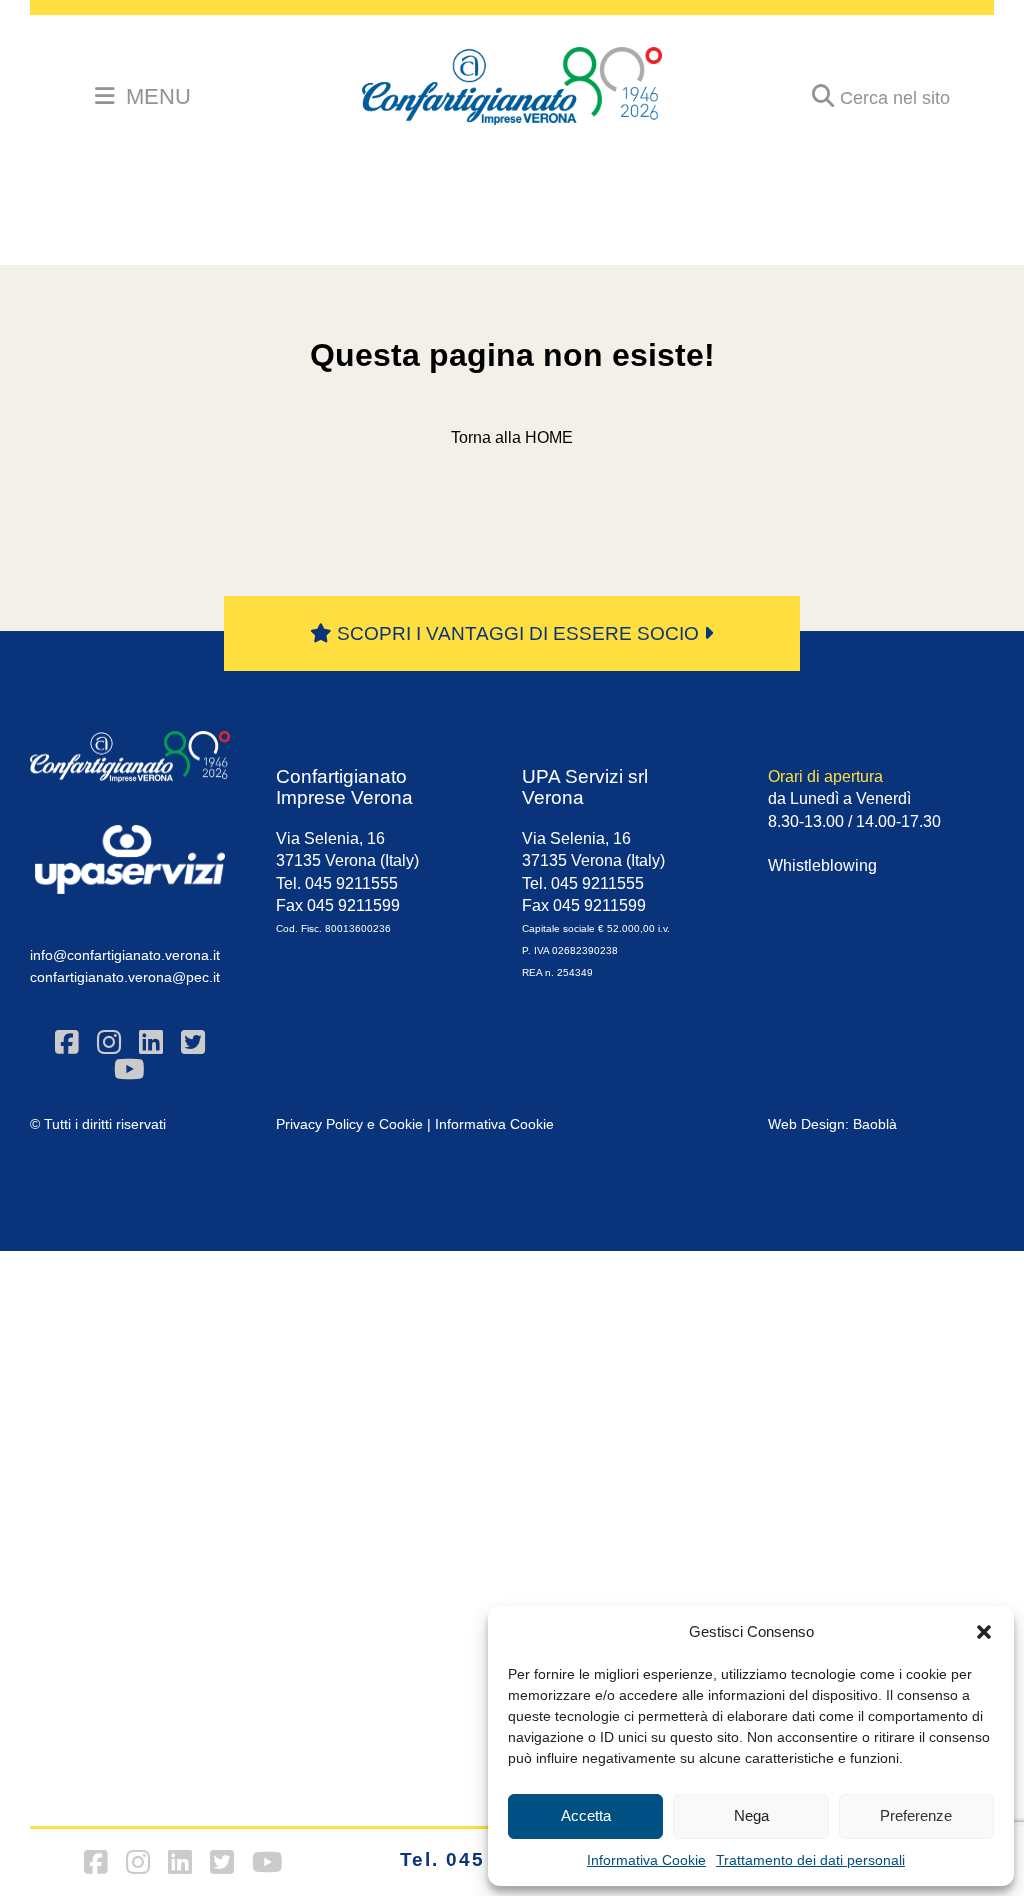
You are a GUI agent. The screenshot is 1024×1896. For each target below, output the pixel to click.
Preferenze (916, 1815)
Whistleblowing (822, 865)
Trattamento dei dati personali (810, 1860)
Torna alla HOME (512, 437)
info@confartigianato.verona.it (125, 955)
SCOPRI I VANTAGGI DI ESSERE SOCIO (518, 633)
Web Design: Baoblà (832, 1124)
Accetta (586, 1815)
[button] (984, 1632)
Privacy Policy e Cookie (349, 1124)
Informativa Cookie (646, 1860)
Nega (751, 1815)
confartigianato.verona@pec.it (125, 977)
